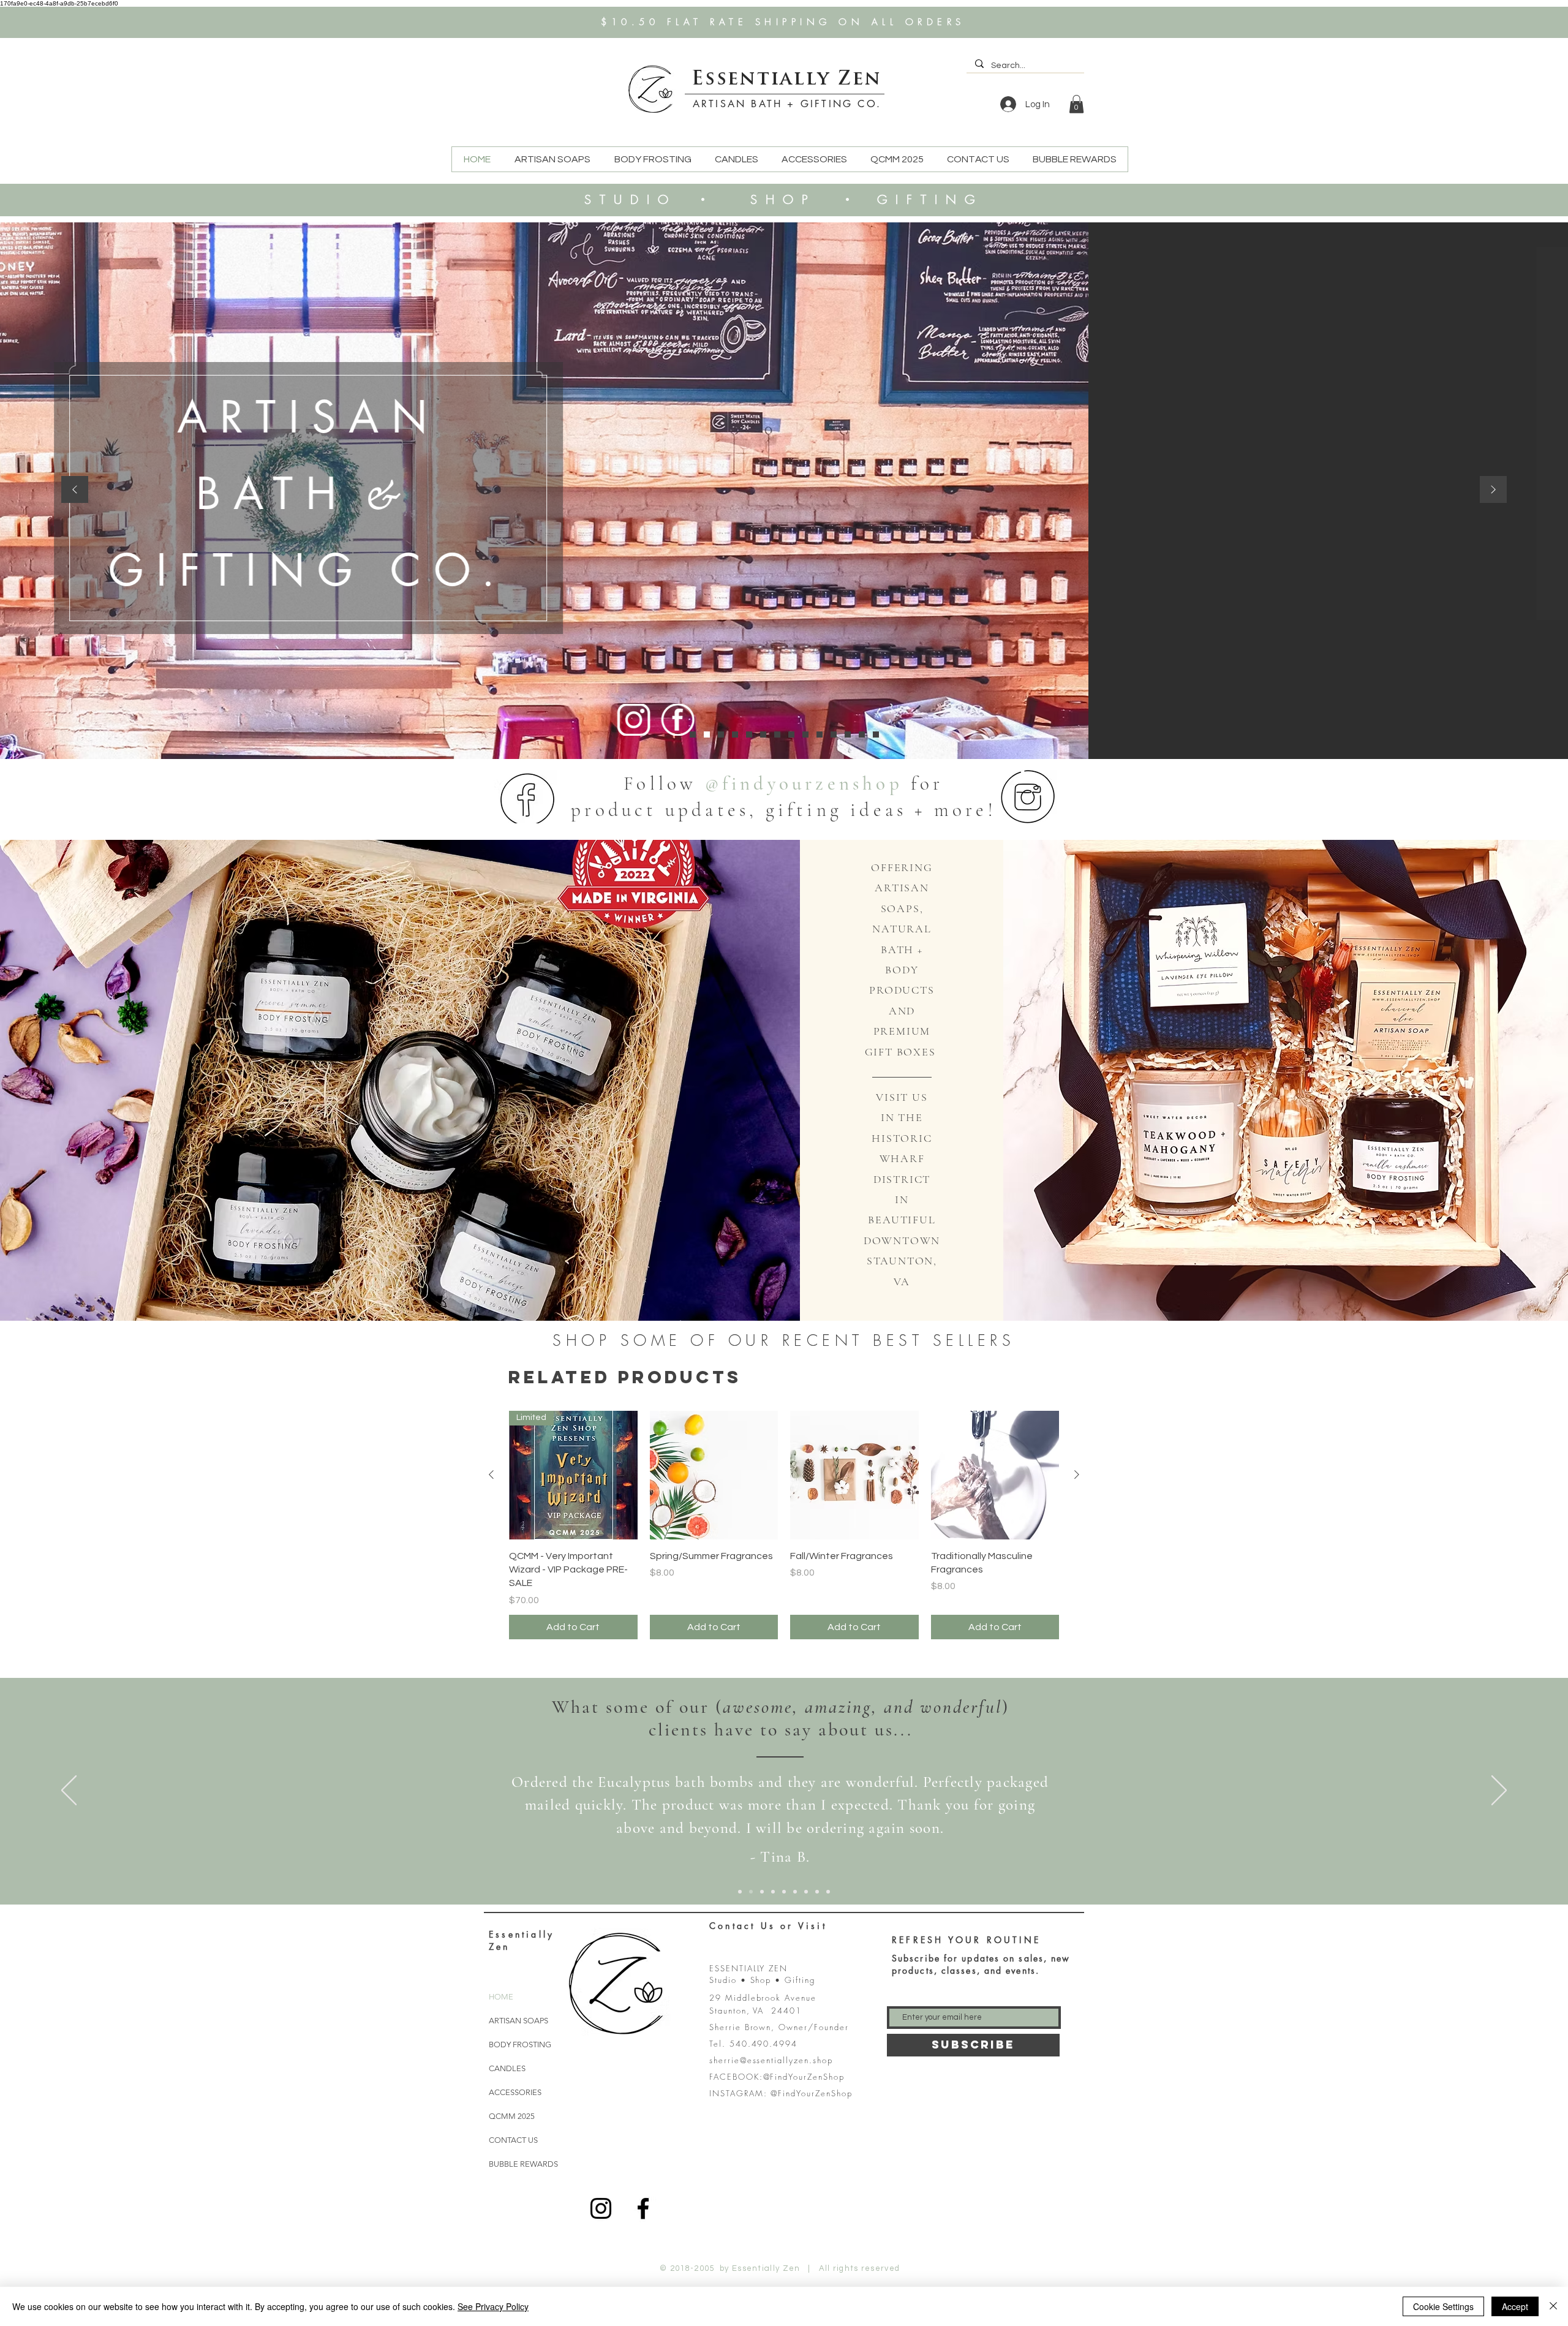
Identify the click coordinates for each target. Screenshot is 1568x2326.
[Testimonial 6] (876, 734)
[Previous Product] (491, 1475)
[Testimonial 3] (834, 734)
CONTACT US (513, 2140)
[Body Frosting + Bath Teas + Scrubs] (721, 734)
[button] (1076, 104)
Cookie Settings (1443, 2306)
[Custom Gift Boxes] (791, 734)
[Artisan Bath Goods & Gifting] (693, 734)
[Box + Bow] (777, 734)
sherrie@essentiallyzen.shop (771, 2060)
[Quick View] (714, 1475)
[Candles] (735, 734)
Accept (1515, 2306)
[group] (784, 1525)
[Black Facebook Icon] (643, 2208)
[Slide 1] (740, 1892)
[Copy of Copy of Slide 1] (762, 1892)
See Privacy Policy (493, 2306)
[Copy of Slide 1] (751, 1892)
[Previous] (75, 490)
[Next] (1493, 490)
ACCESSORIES (515, 2092)
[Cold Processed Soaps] (707, 734)
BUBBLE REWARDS (523, 2164)
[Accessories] (763, 734)
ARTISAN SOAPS (518, 2021)
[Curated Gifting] (749, 734)
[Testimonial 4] (848, 734)
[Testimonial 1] (805, 734)
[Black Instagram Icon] (601, 2208)
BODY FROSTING (520, 2045)
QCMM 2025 (512, 2116)
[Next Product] (1077, 1475)
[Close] (1553, 2306)
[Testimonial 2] (820, 734)
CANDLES (507, 2068)
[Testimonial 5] (862, 734)
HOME (501, 1997)
